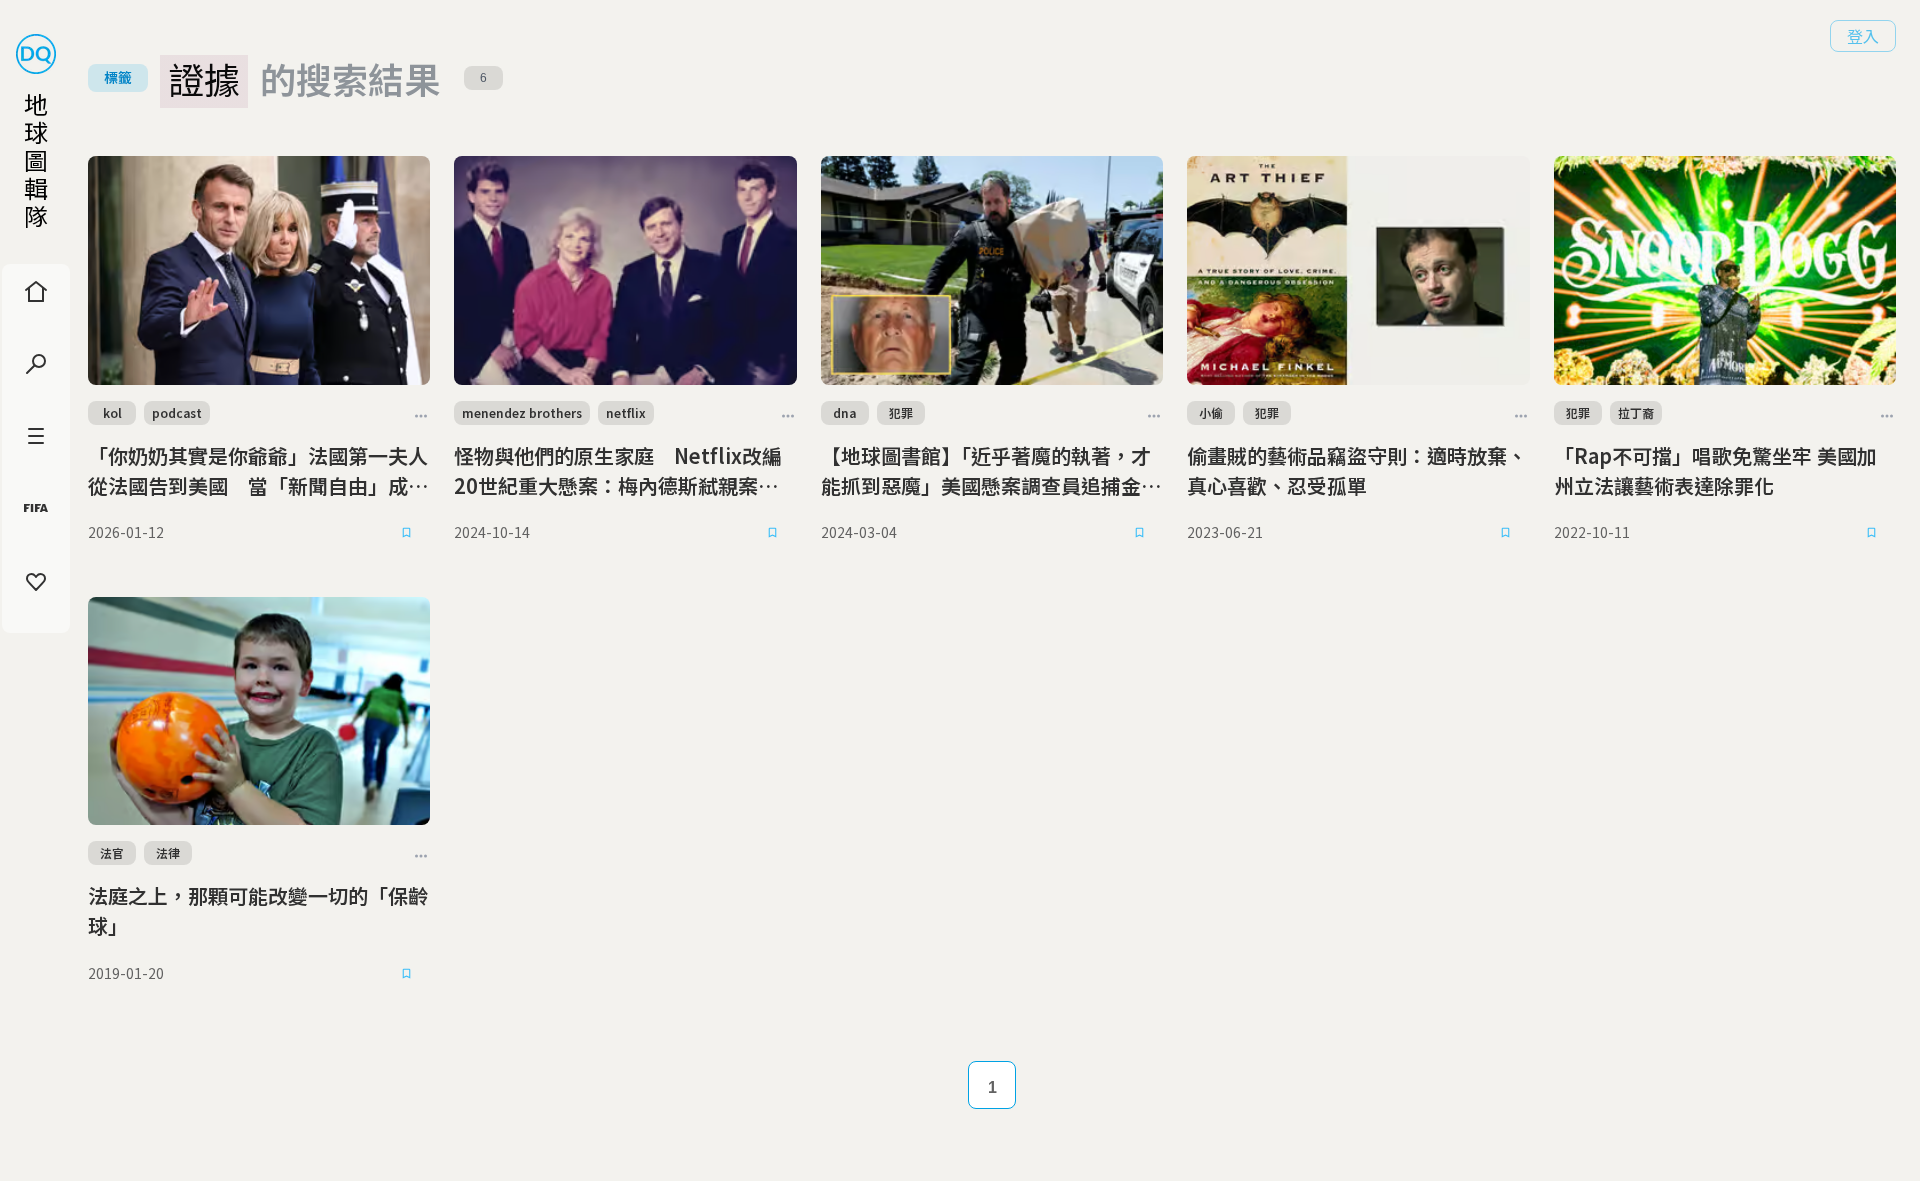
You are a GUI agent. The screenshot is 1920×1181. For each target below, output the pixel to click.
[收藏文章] (406, 533)
